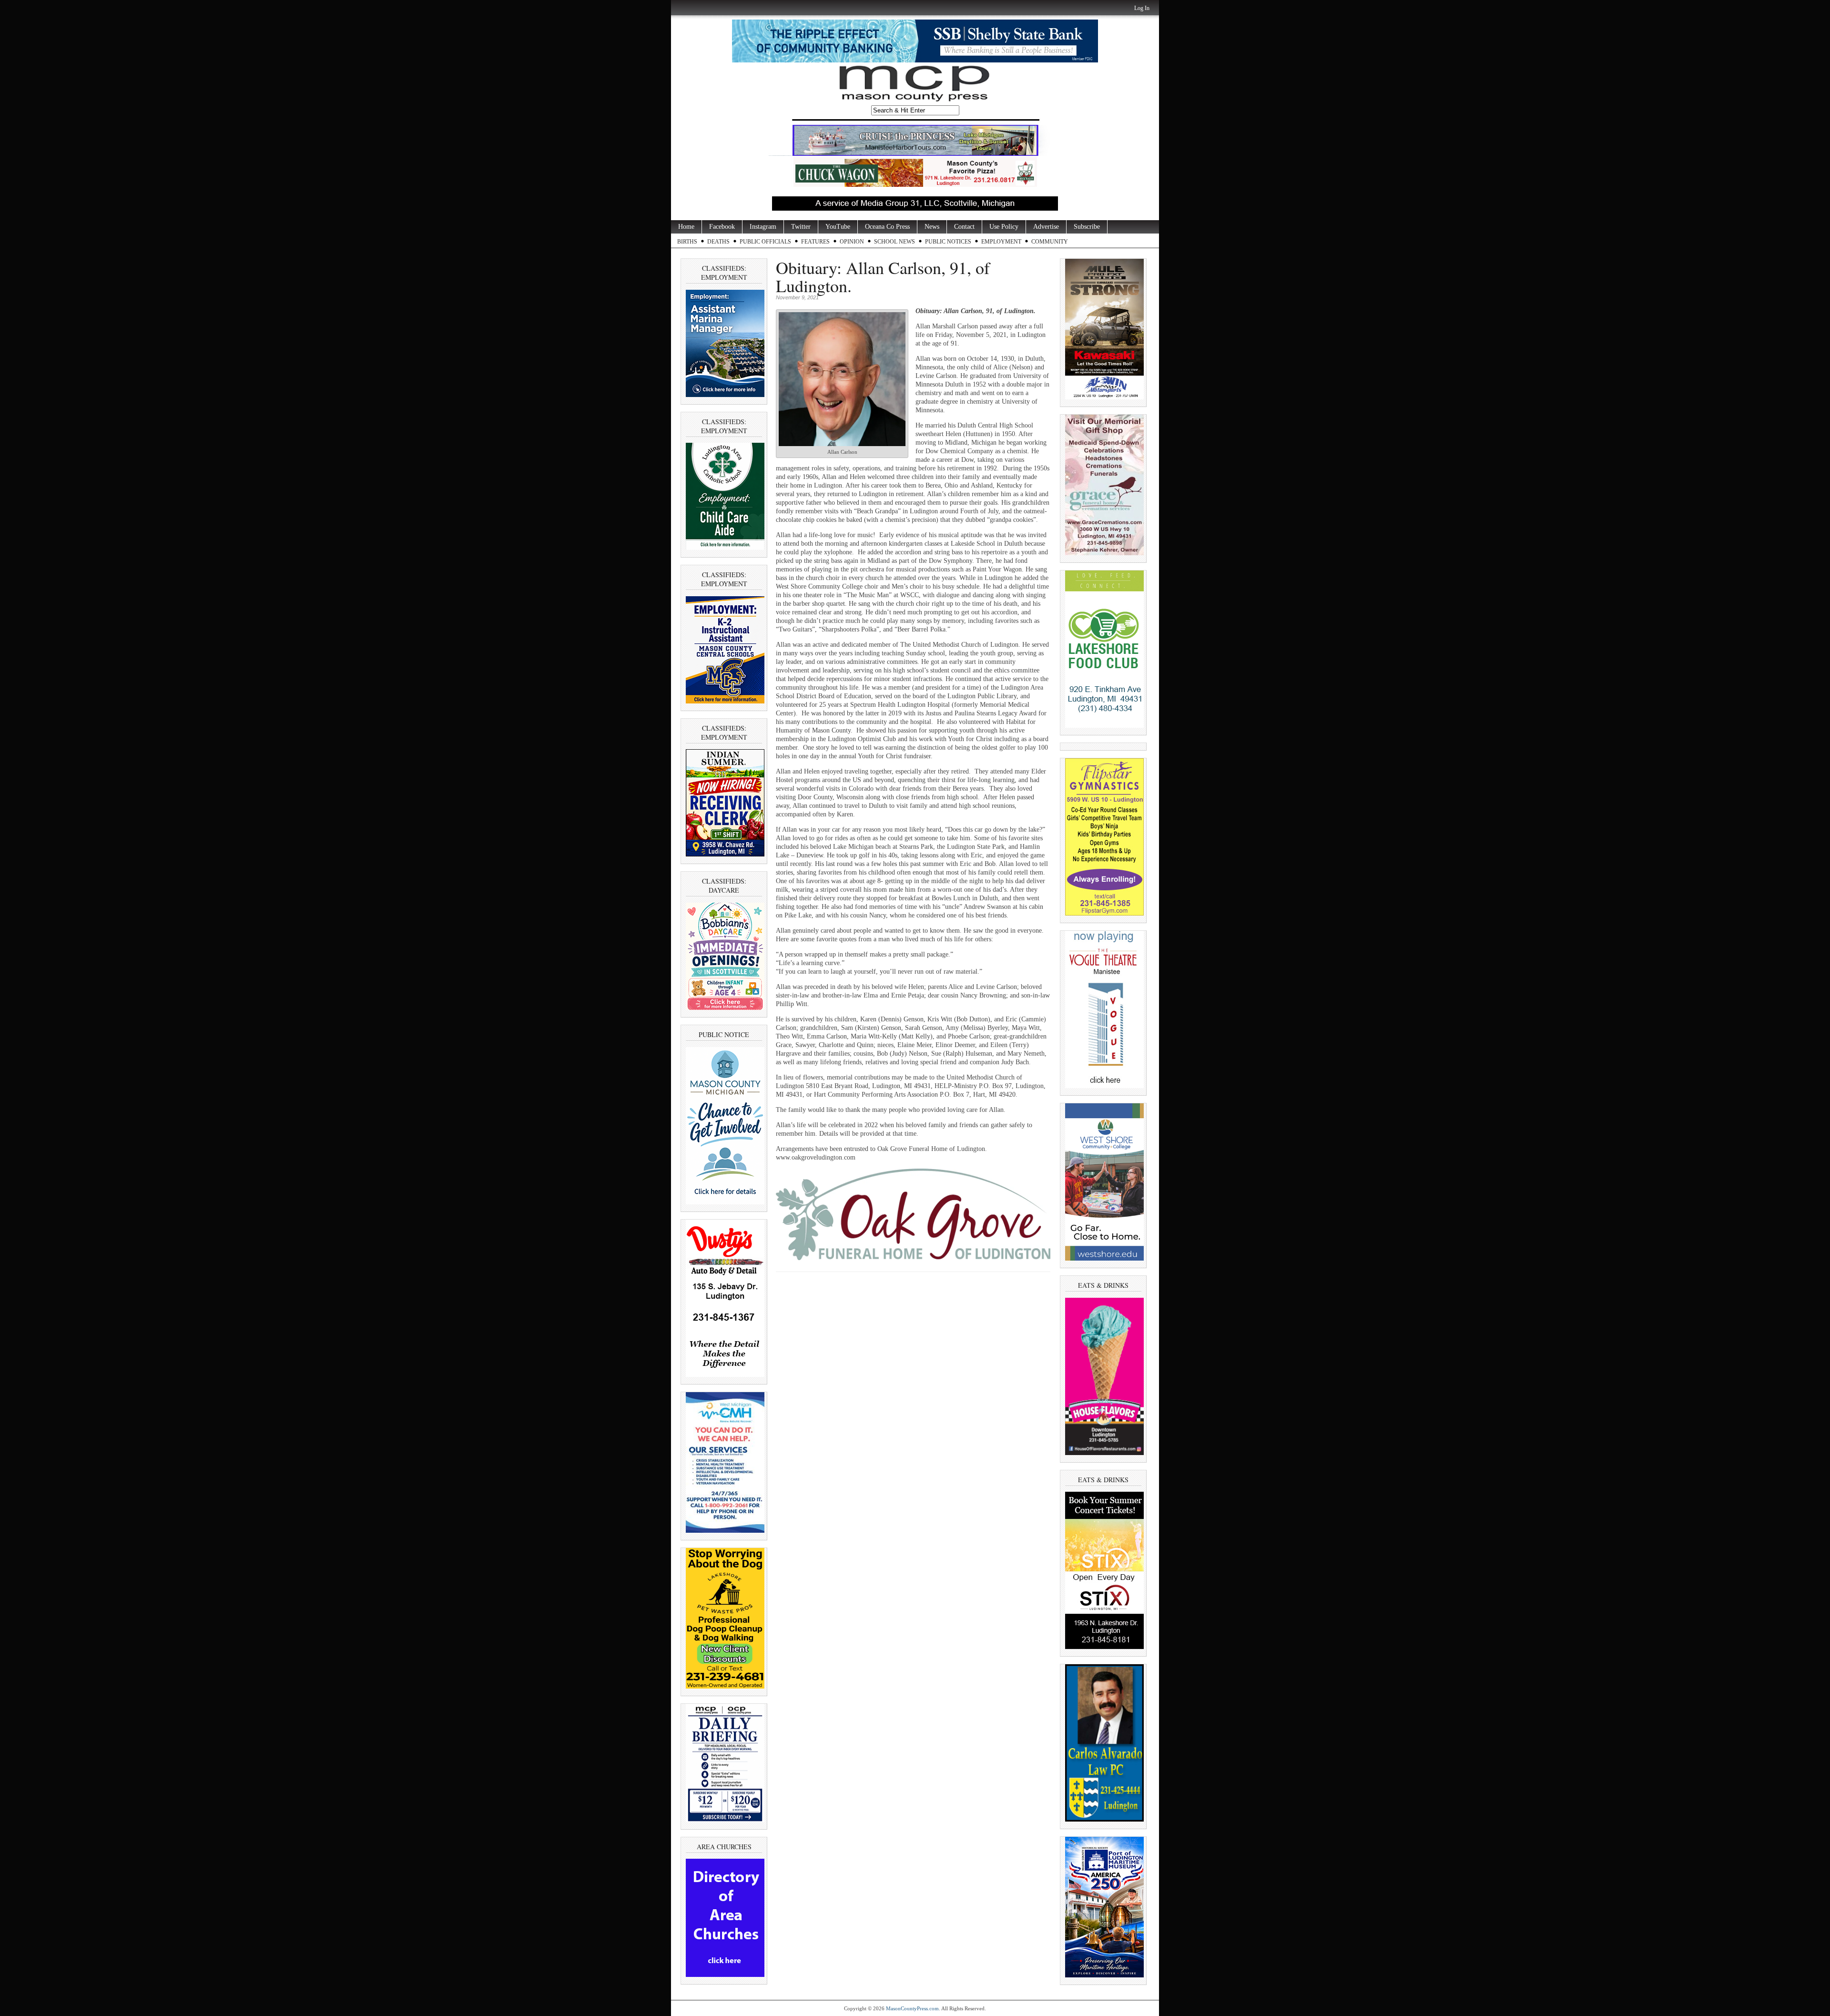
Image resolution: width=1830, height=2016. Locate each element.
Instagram (763, 227)
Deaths (718, 242)
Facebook (722, 227)
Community (1050, 242)
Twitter (801, 227)
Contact (964, 227)
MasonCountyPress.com (912, 2008)
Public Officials (765, 242)
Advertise (1046, 227)
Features (815, 242)
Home (686, 227)
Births (687, 242)
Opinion (852, 242)
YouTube (838, 227)
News (932, 227)
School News (895, 242)
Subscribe (1087, 227)
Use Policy (1004, 227)
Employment (1001, 242)
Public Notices (948, 242)
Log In (1142, 8)
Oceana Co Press (887, 227)
